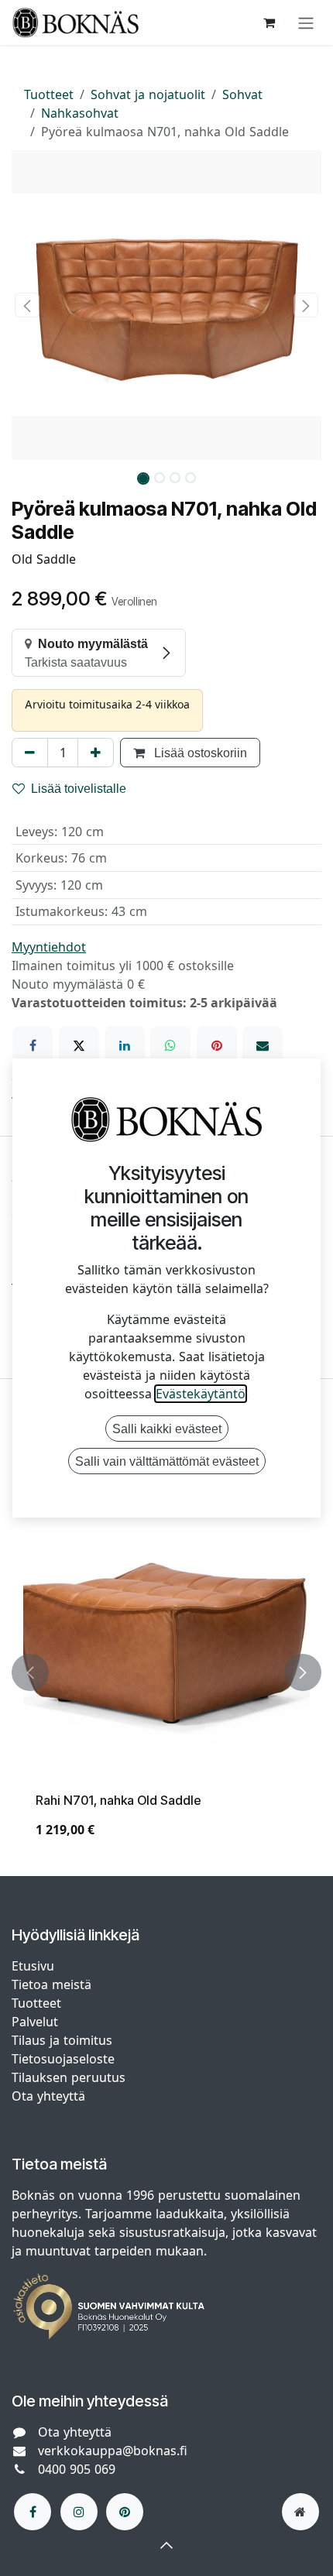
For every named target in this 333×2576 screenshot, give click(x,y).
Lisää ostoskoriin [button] (199, 753)
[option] (166, 1673)
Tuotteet (49, 94)
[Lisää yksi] (96, 753)
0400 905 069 (77, 2469)
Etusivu (33, 1966)
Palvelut (35, 2022)
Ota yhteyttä (48, 2096)
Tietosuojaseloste (65, 2059)
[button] (27, 305)
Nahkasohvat (80, 113)
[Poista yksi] (30, 753)
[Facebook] (33, 1045)
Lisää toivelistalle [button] (79, 788)
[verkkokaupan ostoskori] (269, 22)
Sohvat (242, 94)
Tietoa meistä (51, 1984)
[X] (79, 1045)
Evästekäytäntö (201, 1394)
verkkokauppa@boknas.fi (113, 2451)
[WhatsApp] (170, 1045)
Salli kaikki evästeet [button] (167, 1429)
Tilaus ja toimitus (62, 2040)
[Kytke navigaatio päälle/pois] (306, 22)
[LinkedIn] (125, 1045)
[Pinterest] (217, 1045)
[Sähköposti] (263, 1045)
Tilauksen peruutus (69, 2077)
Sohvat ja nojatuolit (148, 94)
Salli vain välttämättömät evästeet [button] (167, 1461)
